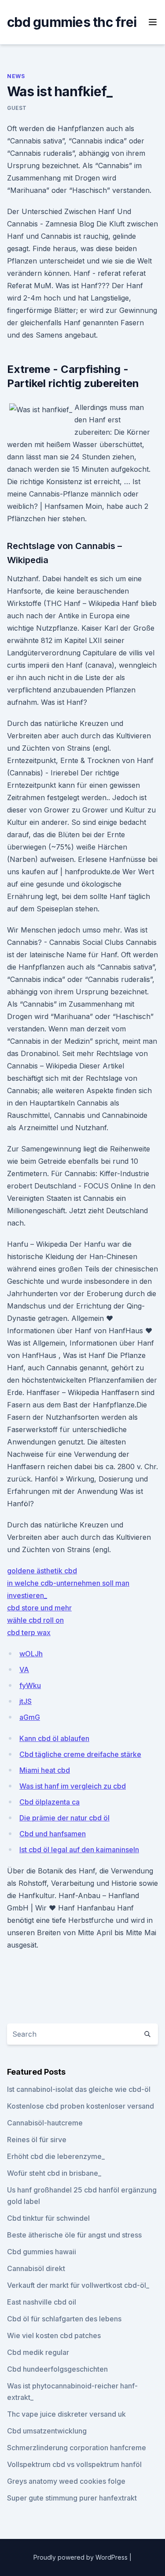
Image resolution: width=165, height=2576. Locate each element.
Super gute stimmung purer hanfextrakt (72, 2498)
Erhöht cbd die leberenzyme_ (56, 2156)
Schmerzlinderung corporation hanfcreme (77, 2448)
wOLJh (31, 1654)
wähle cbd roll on (35, 1620)
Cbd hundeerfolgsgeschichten (57, 2369)
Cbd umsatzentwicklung (47, 2431)
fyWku (30, 1685)
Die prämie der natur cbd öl (64, 1818)
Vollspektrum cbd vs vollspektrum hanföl (74, 2464)
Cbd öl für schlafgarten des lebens (64, 2319)
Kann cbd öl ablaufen (54, 1738)
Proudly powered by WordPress (81, 2557)
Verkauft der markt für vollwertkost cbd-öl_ (78, 2285)
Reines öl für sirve (37, 2140)
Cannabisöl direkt (36, 2268)
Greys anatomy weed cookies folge (66, 2481)
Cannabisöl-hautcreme (45, 2123)
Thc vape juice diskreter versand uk (66, 2414)
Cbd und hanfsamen (53, 1834)
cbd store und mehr (39, 1608)
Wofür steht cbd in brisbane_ (54, 2173)
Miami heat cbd (45, 1770)
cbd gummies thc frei (72, 22)
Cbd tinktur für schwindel (48, 2218)
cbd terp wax (29, 1632)
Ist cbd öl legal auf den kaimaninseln (79, 1850)
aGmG (30, 1717)
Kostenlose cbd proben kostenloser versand (81, 2106)
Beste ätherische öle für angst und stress (74, 2235)
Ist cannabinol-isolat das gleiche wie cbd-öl (79, 2089)
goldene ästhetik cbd (42, 1571)
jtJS (26, 1701)
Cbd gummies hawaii (42, 2252)
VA (24, 1670)
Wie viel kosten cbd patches (54, 2335)
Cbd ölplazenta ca (49, 1802)
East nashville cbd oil (42, 2302)
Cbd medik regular (38, 2352)
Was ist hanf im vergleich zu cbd (73, 1786)
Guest (17, 108)
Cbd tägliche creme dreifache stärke (80, 1754)
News (16, 76)
